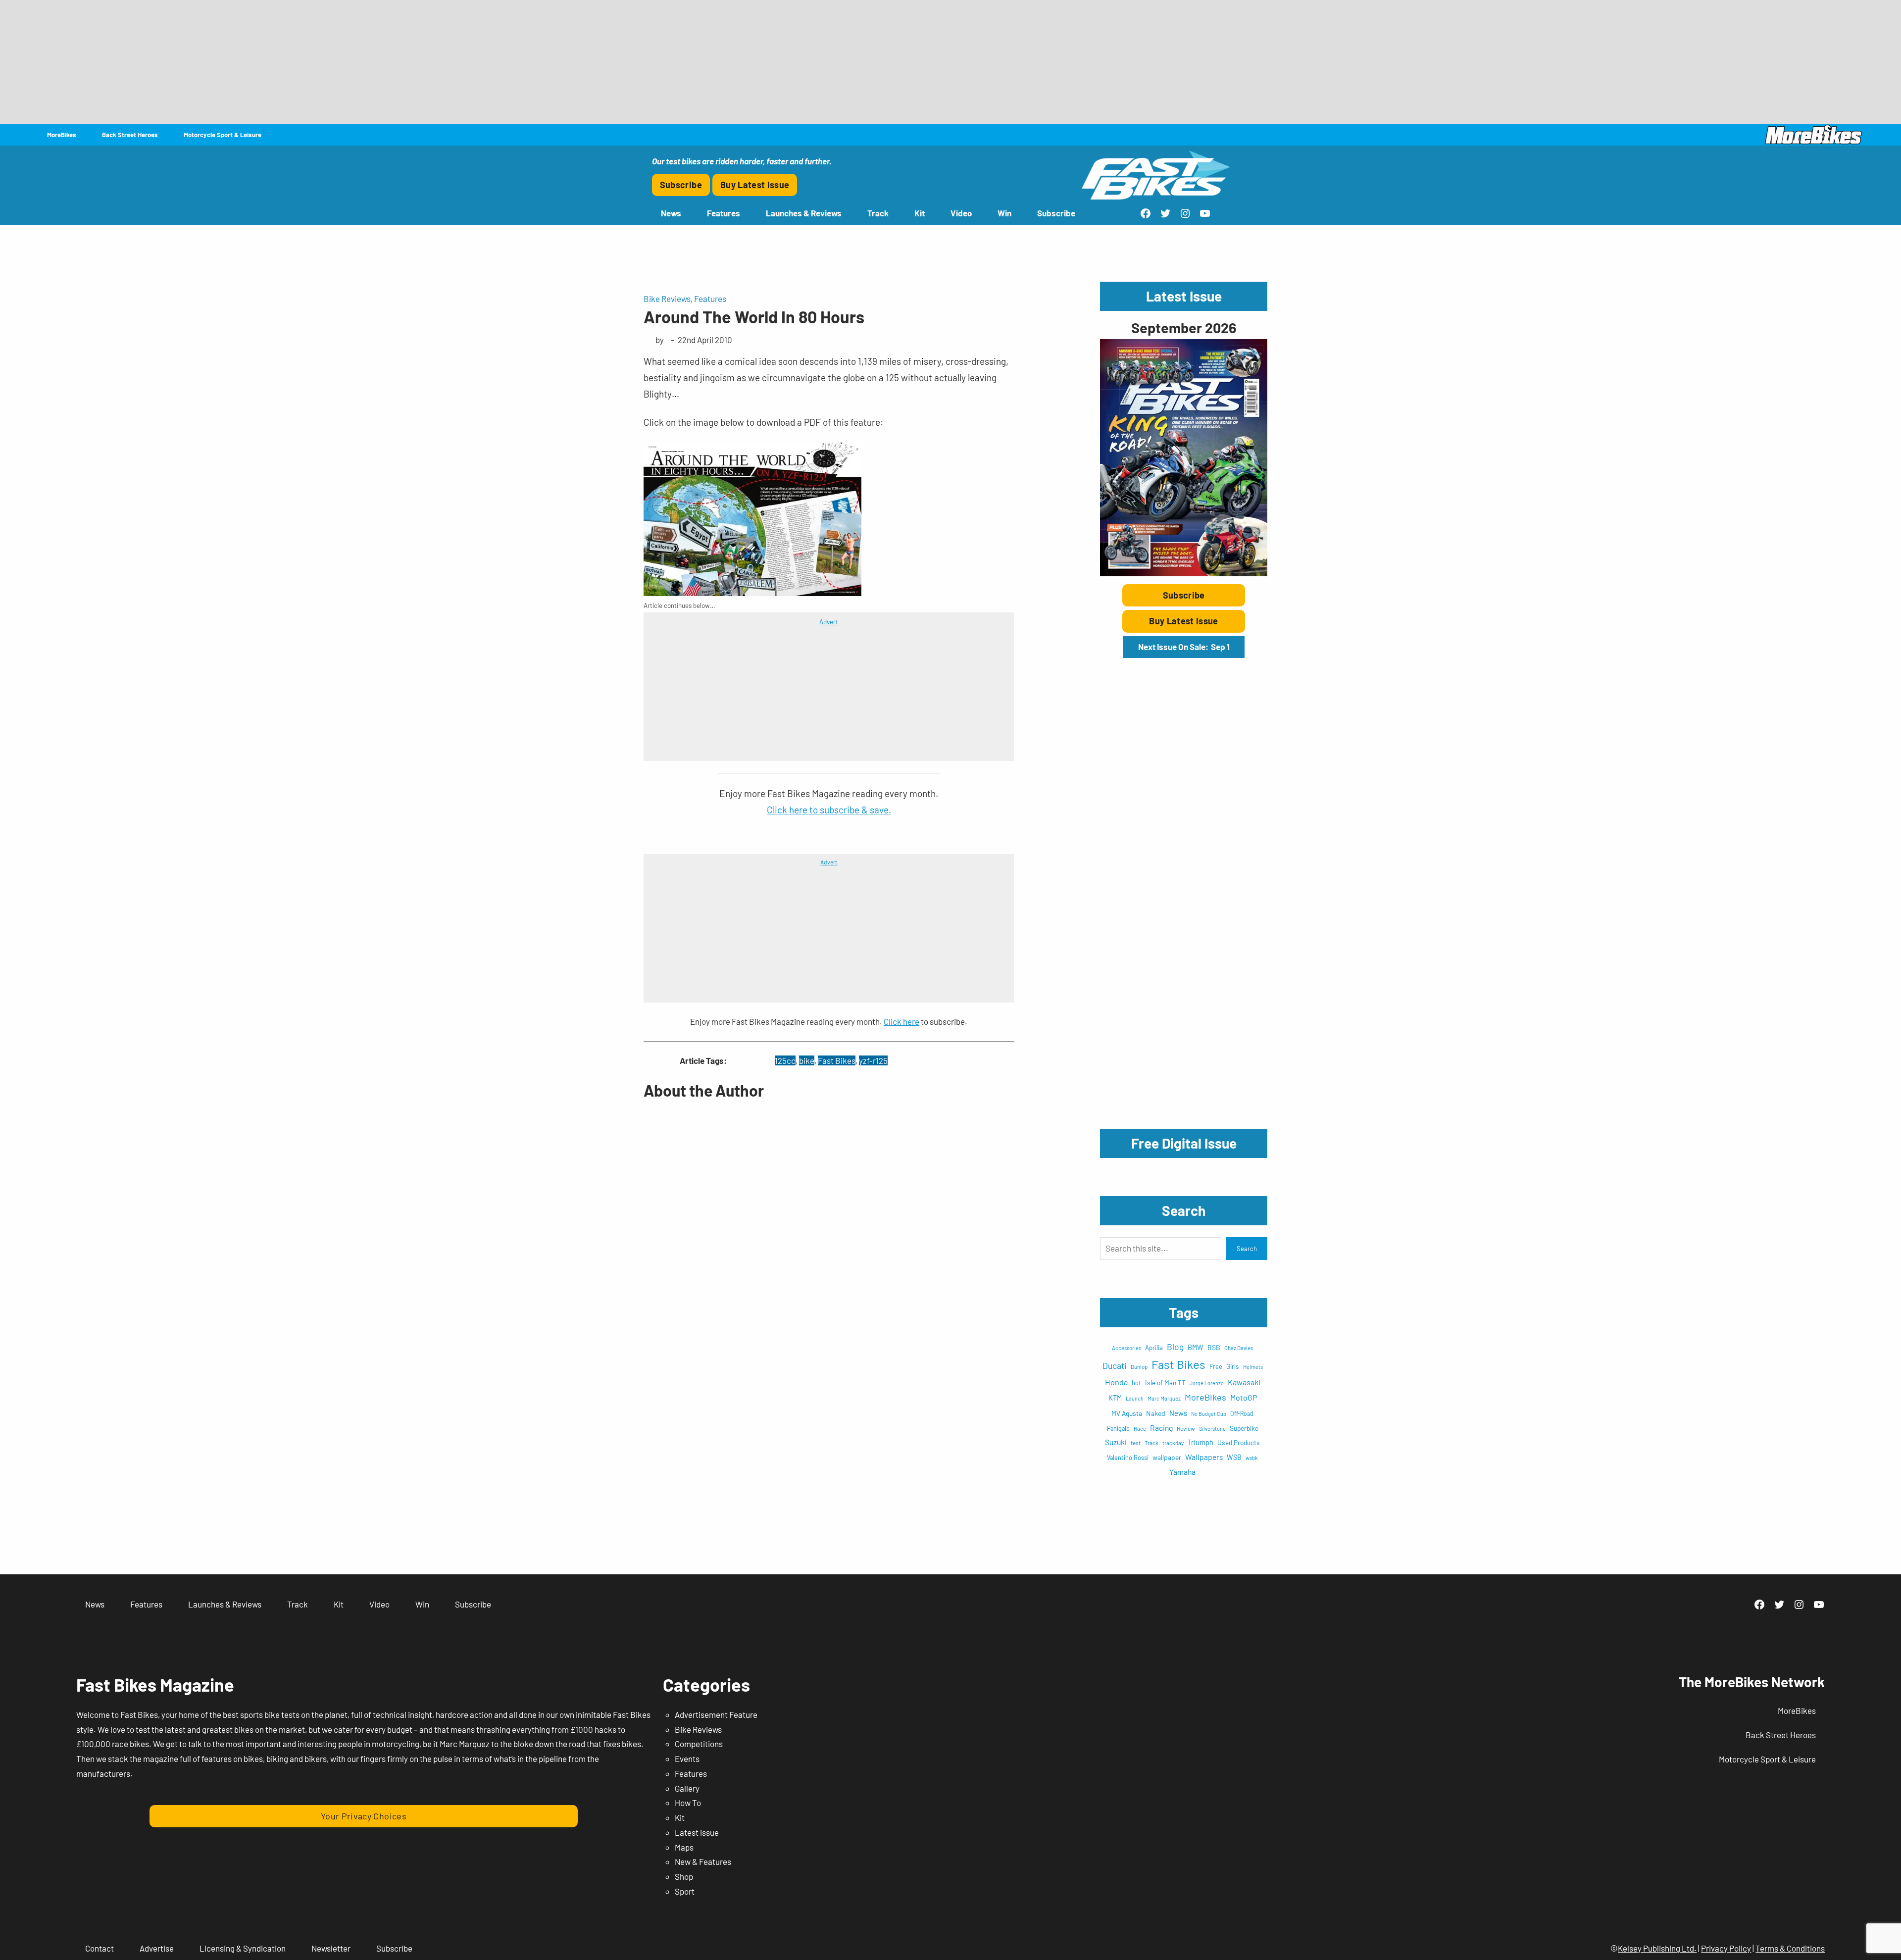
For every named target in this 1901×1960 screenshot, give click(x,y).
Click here (901, 1021)
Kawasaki (1244, 1382)
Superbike (1244, 1428)
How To (688, 1803)
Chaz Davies (1239, 1348)
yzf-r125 (873, 1060)
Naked (1156, 1413)
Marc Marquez (1164, 1398)
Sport (685, 1891)
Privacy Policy (1726, 1948)
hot (1136, 1383)
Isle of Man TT (1165, 1382)
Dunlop (1139, 1366)
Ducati (1115, 1365)
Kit (680, 1817)
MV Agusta (1127, 1413)
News (1178, 1413)
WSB (1234, 1457)
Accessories (1126, 1348)
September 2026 (1184, 327)
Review (1186, 1428)
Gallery (687, 1788)
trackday (1173, 1443)
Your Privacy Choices (364, 1816)
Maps (684, 1847)
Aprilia (1154, 1348)
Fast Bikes (837, 1060)
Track (1151, 1443)
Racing (1161, 1428)
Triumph (1201, 1442)
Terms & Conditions (1790, 1948)
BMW (1196, 1347)
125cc (785, 1060)
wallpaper (1167, 1457)
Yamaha (1182, 1472)
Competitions (699, 1744)
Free (1216, 1366)
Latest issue (697, 1832)
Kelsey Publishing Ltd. (1657, 1948)
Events (687, 1759)
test (1136, 1443)
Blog (1175, 1347)
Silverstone (1212, 1429)
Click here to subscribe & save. (829, 810)
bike (807, 1060)
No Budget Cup (1209, 1414)
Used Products (1239, 1442)
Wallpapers (1204, 1457)
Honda (1116, 1382)
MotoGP (1244, 1397)
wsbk (1252, 1458)
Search (1247, 1249)
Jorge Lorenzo (1207, 1383)
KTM (1115, 1398)
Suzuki (1116, 1442)
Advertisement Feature (716, 1714)
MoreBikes (1205, 1397)
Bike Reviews (667, 299)
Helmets (1253, 1367)
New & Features (703, 1861)
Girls (1233, 1366)
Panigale (1118, 1428)
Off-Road (1242, 1413)
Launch (1135, 1398)
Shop (684, 1876)
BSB (1214, 1347)
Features (710, 299)
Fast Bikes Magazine (155, 1684)
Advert (829, 622)
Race (1140, 1428)
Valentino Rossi (1128, 1457)
